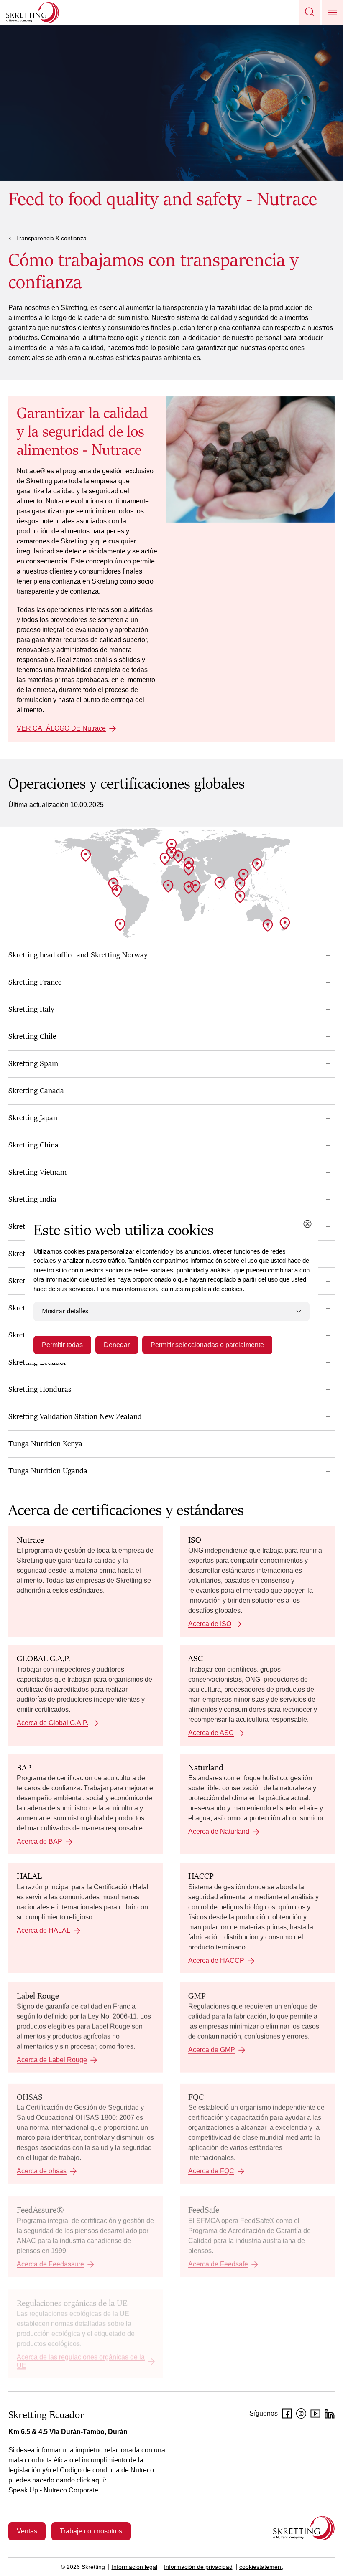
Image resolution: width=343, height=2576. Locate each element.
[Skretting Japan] (257, 865)
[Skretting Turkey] (189, 863)
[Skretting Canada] (86, 855)
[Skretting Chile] (120, 925)
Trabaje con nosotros (91, 2531)
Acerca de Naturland (219, 1831)
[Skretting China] (243, 875)
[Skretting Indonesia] (240, 897)
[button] (310, 13)
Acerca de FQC (211, 2171)
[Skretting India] (220, 883)
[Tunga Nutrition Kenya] (195, 886)
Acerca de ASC (211, 1733)
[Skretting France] (171, 853)
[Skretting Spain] (165, 859)
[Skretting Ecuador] (117, 891)
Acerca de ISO (210, 1624)
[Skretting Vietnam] (240, 884)
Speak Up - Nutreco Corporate (53, 2490)
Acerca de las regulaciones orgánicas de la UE (81, 2362)
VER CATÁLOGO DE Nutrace (61, 728)
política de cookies (217, 1289)
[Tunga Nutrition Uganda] (189, 888)
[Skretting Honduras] (113, 884)
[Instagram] (301, 2414)
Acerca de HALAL (44, 1930)
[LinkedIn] (330, 2414)
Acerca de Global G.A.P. (52, 1723)
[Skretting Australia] (268, 926)
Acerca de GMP (212, 2050)
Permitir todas (62, 1345)
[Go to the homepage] (304, 2528)
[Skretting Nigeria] (168, 886)
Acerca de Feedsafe (218, 2264)
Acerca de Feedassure (50, 2264)
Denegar (117, 1345)
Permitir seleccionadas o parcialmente (207, 1345)
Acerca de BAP (40, 1841)
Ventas (27, 2531)
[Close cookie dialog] (307, 1224)
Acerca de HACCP (216, 1961)
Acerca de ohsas (42, 2171)
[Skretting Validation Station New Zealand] (285, 924)
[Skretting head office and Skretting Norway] (171, 845)
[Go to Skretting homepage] (33, 13)
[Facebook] (287, 2414)
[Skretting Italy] (178, 857)
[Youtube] (315, 2414)
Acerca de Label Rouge (52, 2060)
